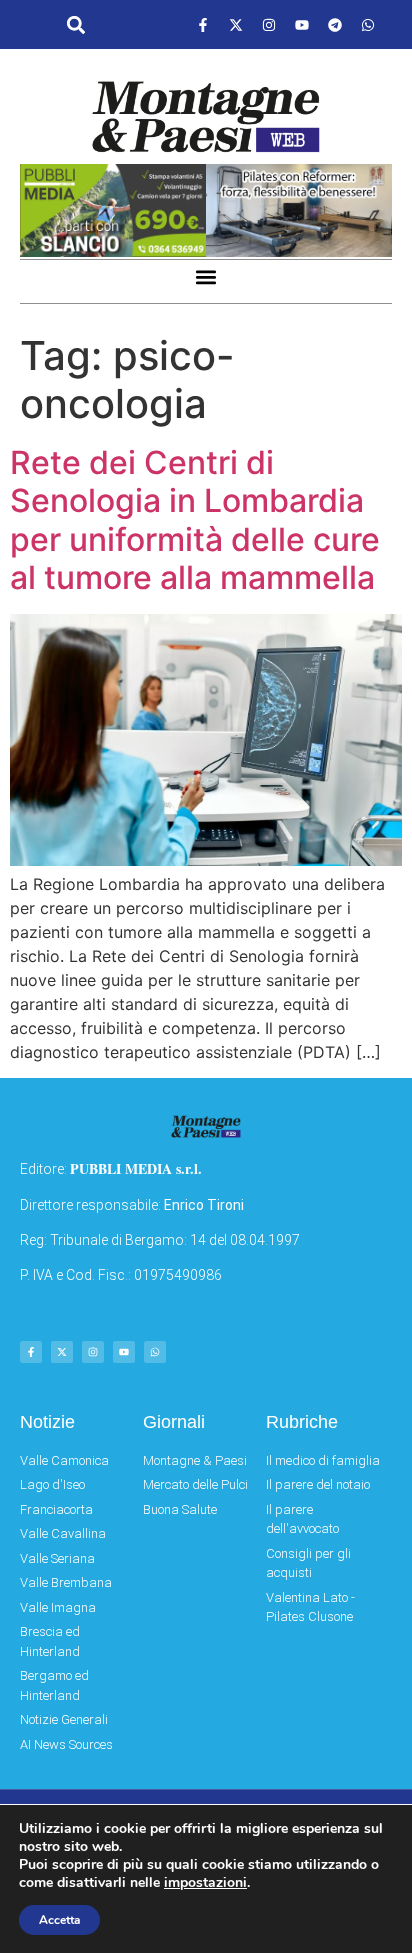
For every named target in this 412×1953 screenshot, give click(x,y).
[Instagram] (269, 25)
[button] (75, 25)
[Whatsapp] (368, 25)
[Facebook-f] (203, 25)
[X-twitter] (236, 25)
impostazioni (205, 1883)
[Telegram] (335, 25)
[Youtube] (302, 25)
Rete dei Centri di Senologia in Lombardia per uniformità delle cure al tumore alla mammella (195, 520)
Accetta (59, 1920)
